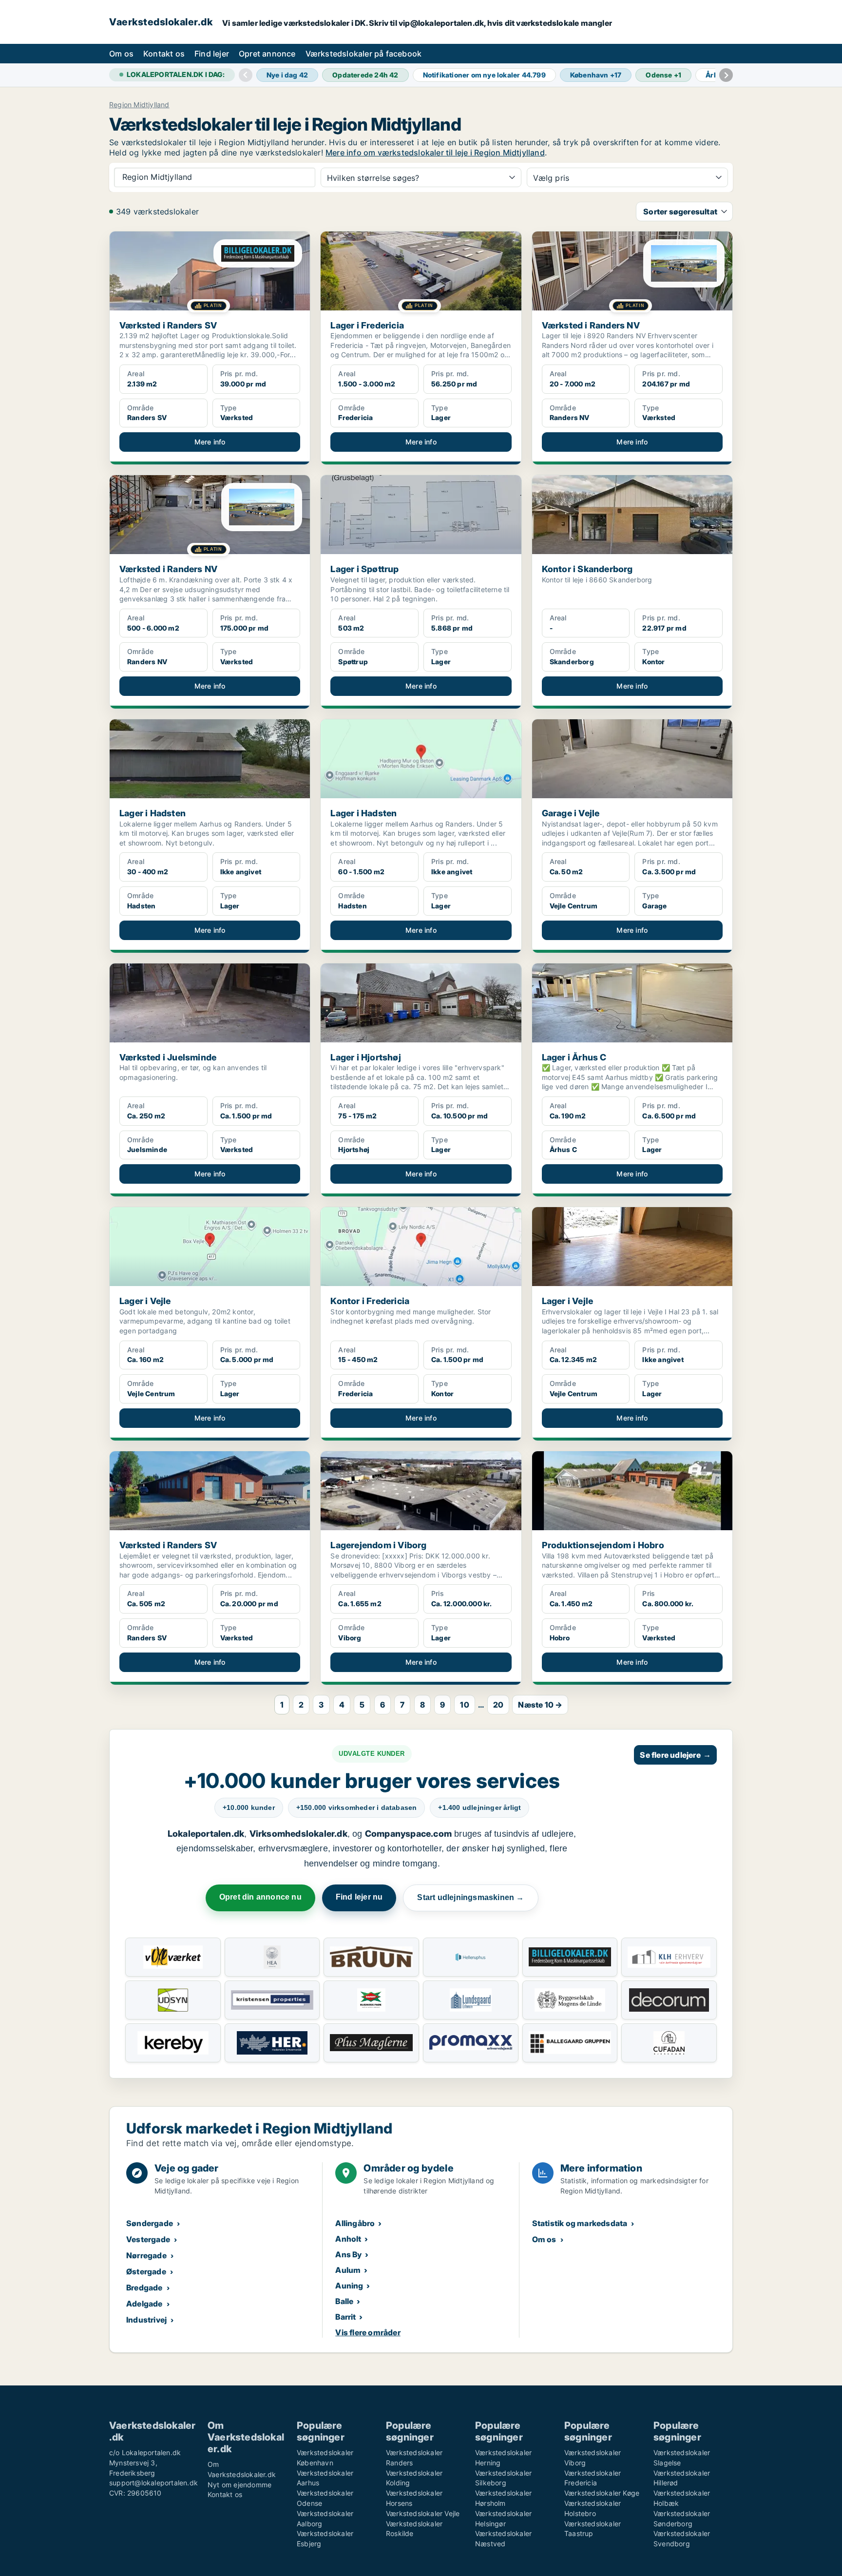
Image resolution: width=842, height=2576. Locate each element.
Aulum (348, 2270)
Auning (349, 2286)
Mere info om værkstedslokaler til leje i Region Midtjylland (435, 153)
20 (498, 1705)
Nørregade (146, 2255)
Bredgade (144, 2288)
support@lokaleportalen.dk (153, 2483)
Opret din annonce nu (260, 1897)
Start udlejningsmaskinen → (470, 1897)
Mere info (210, 442)
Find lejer (212, 54)
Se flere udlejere (675, 1755)
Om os (121, 54)
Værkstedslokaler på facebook (364, 54)
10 (464, 1705)
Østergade (146, 2271)
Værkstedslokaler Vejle (423, 2513)
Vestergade (148, 2239)
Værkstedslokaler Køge (602, 2493)
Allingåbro (355, 2223)
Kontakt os (164, 54)
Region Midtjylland (139, 105)
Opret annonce (267, 54)
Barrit (345, 2317)
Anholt (348, 2239)
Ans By (348, 2254)
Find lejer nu (359, 1897)
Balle (344, 2301)
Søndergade (150, 2223)
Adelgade (144, 2304)
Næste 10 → (540, 1705)
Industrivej (146, 2320)
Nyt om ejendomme (239, 2485)
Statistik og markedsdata (580, 2223)
